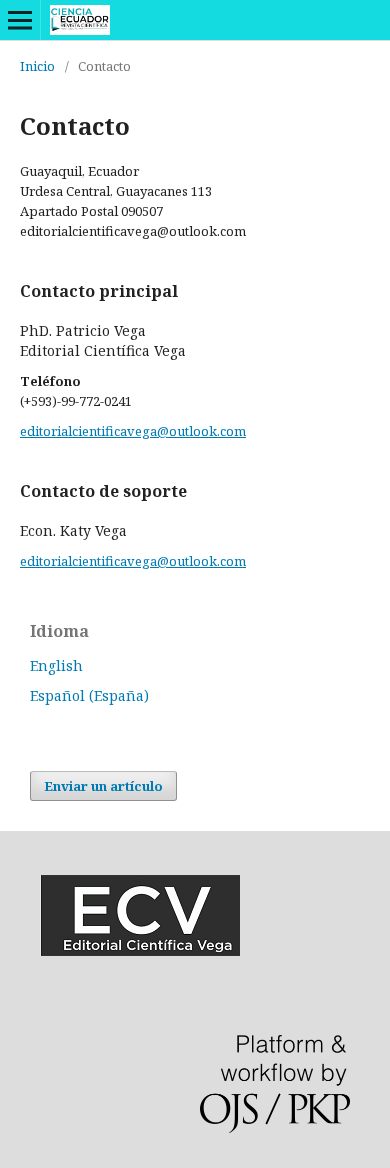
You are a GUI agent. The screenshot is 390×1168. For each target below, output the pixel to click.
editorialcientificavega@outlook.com (133, 431)
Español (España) (89, 695)
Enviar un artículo (103, 786)
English (56, 665)
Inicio (37, 66)
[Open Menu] (20, 20)
